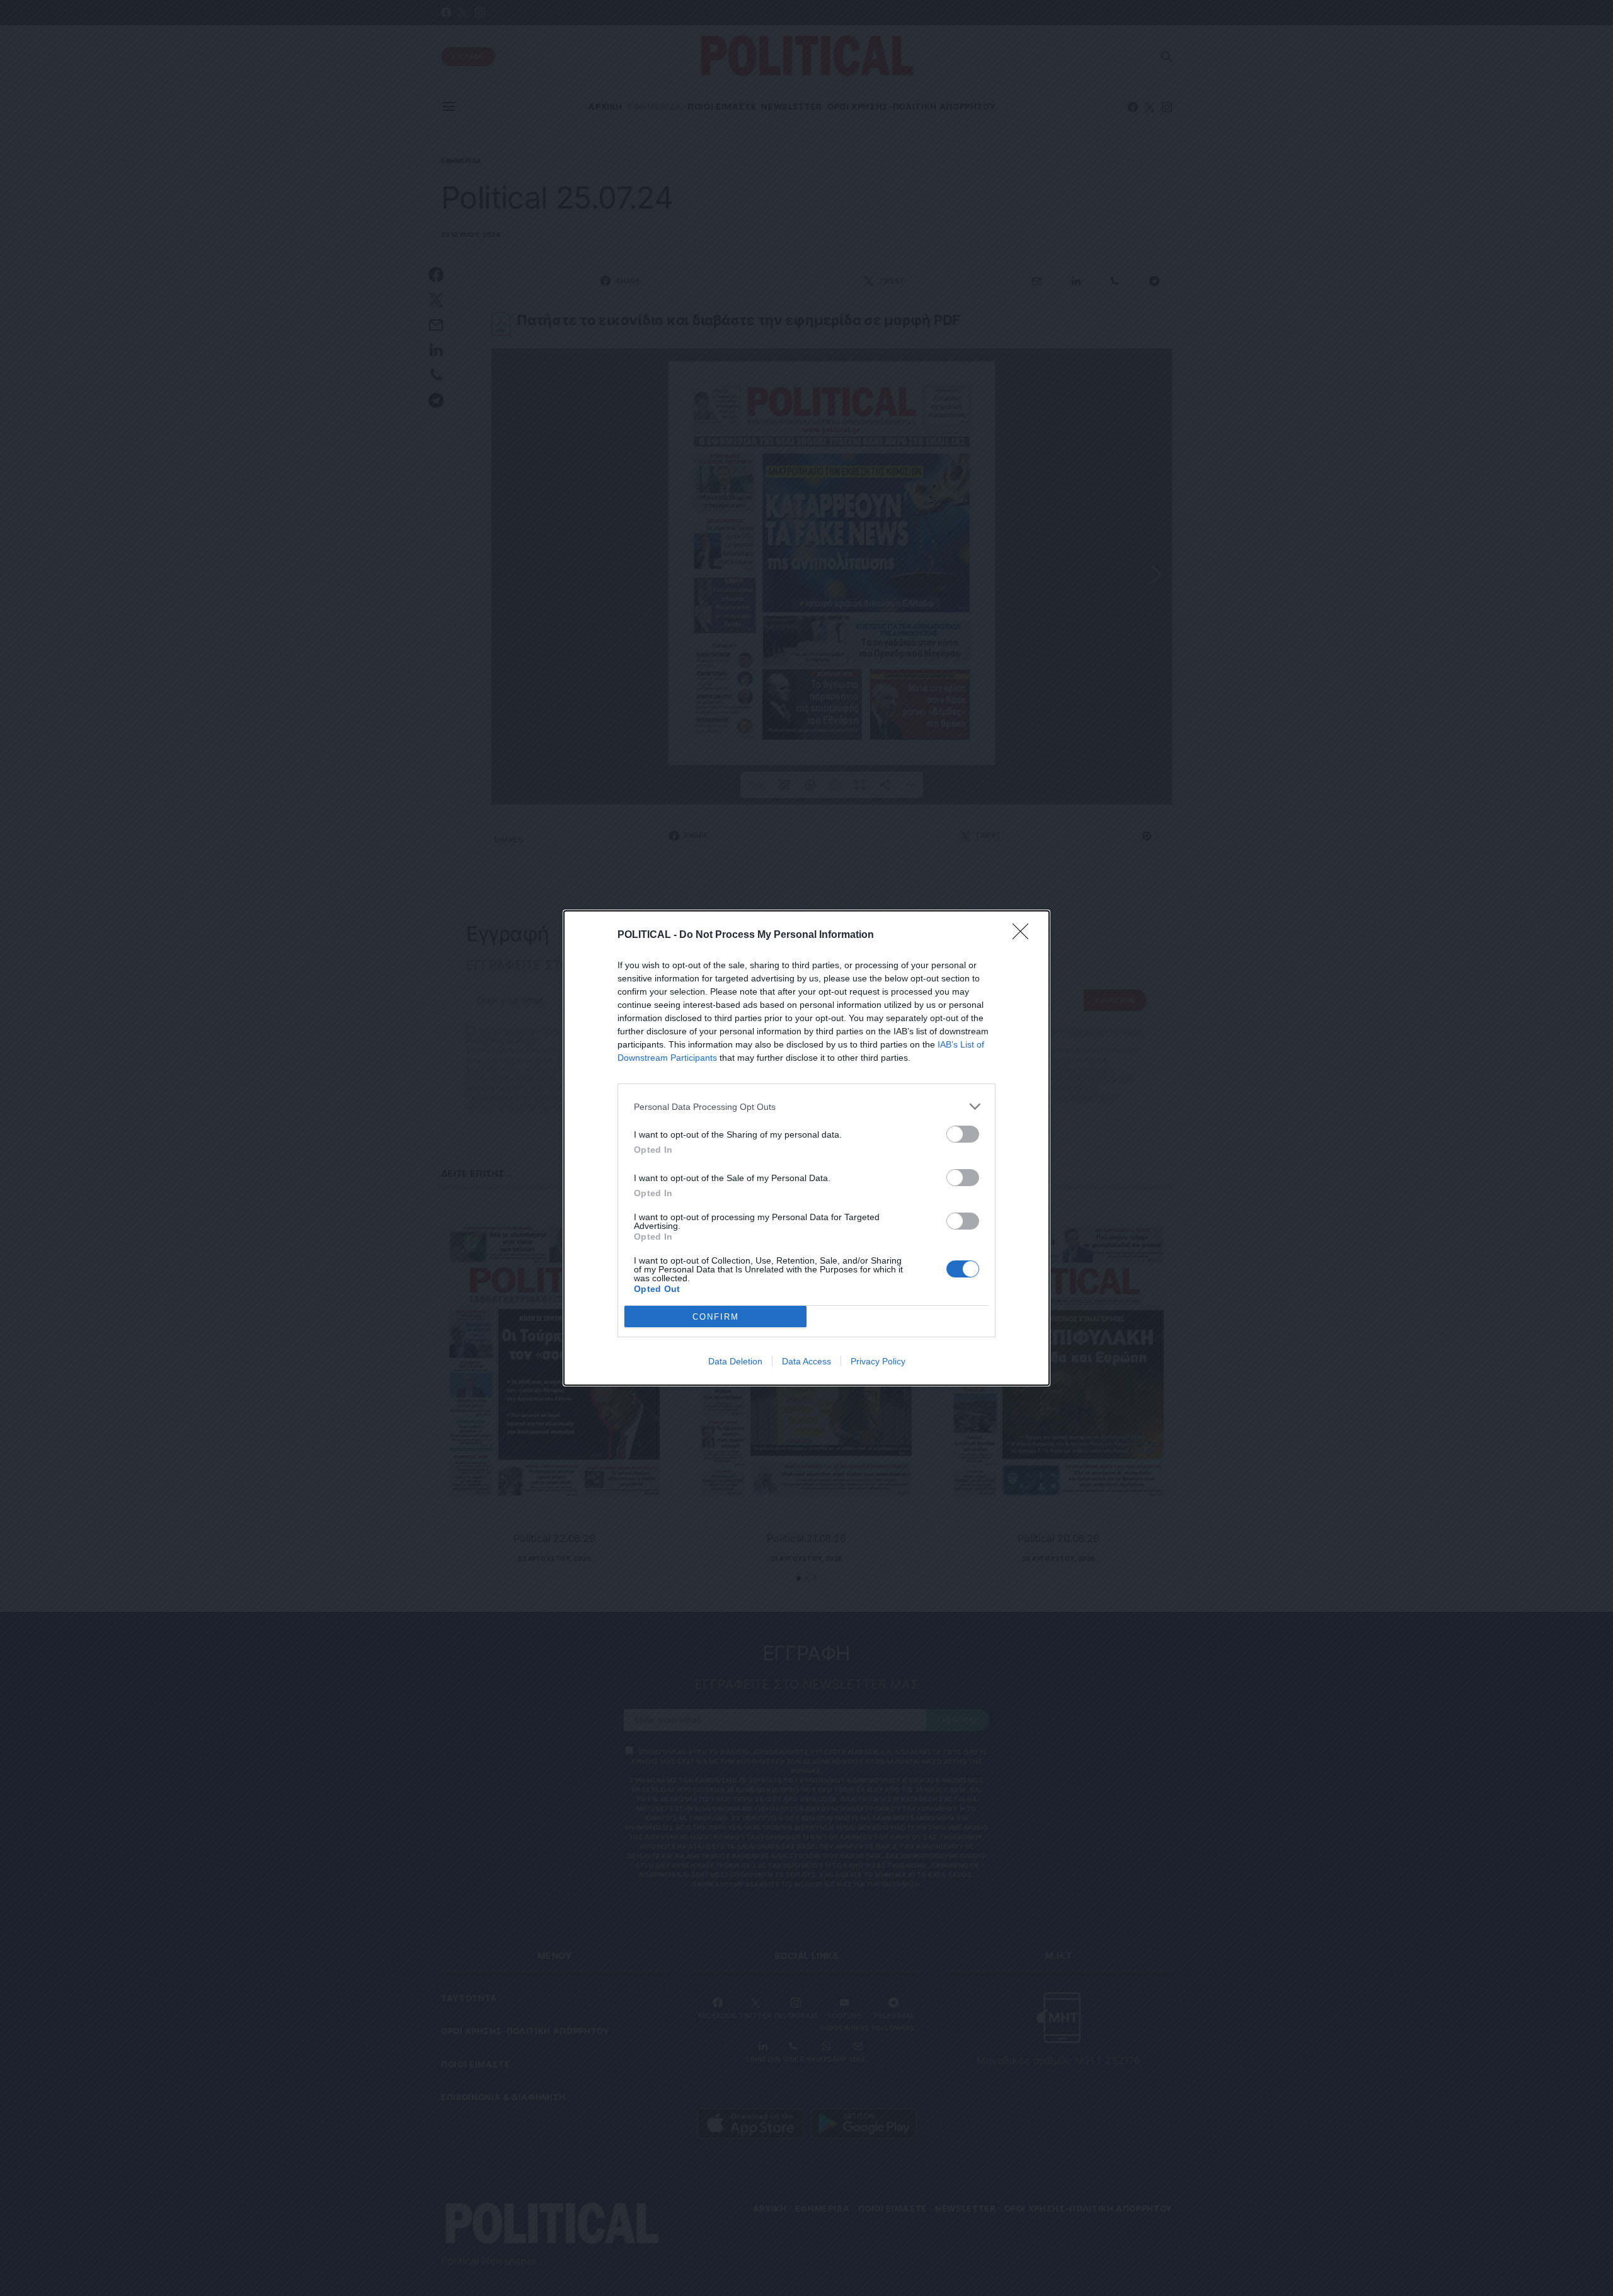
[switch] (963, 1134)
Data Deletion (735, 1361)
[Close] (1025, 935)
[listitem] (806, 1106)
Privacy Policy (878, 1361)
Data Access (806, 1361)
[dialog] (806, 1148)
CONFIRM (716, 1317)
